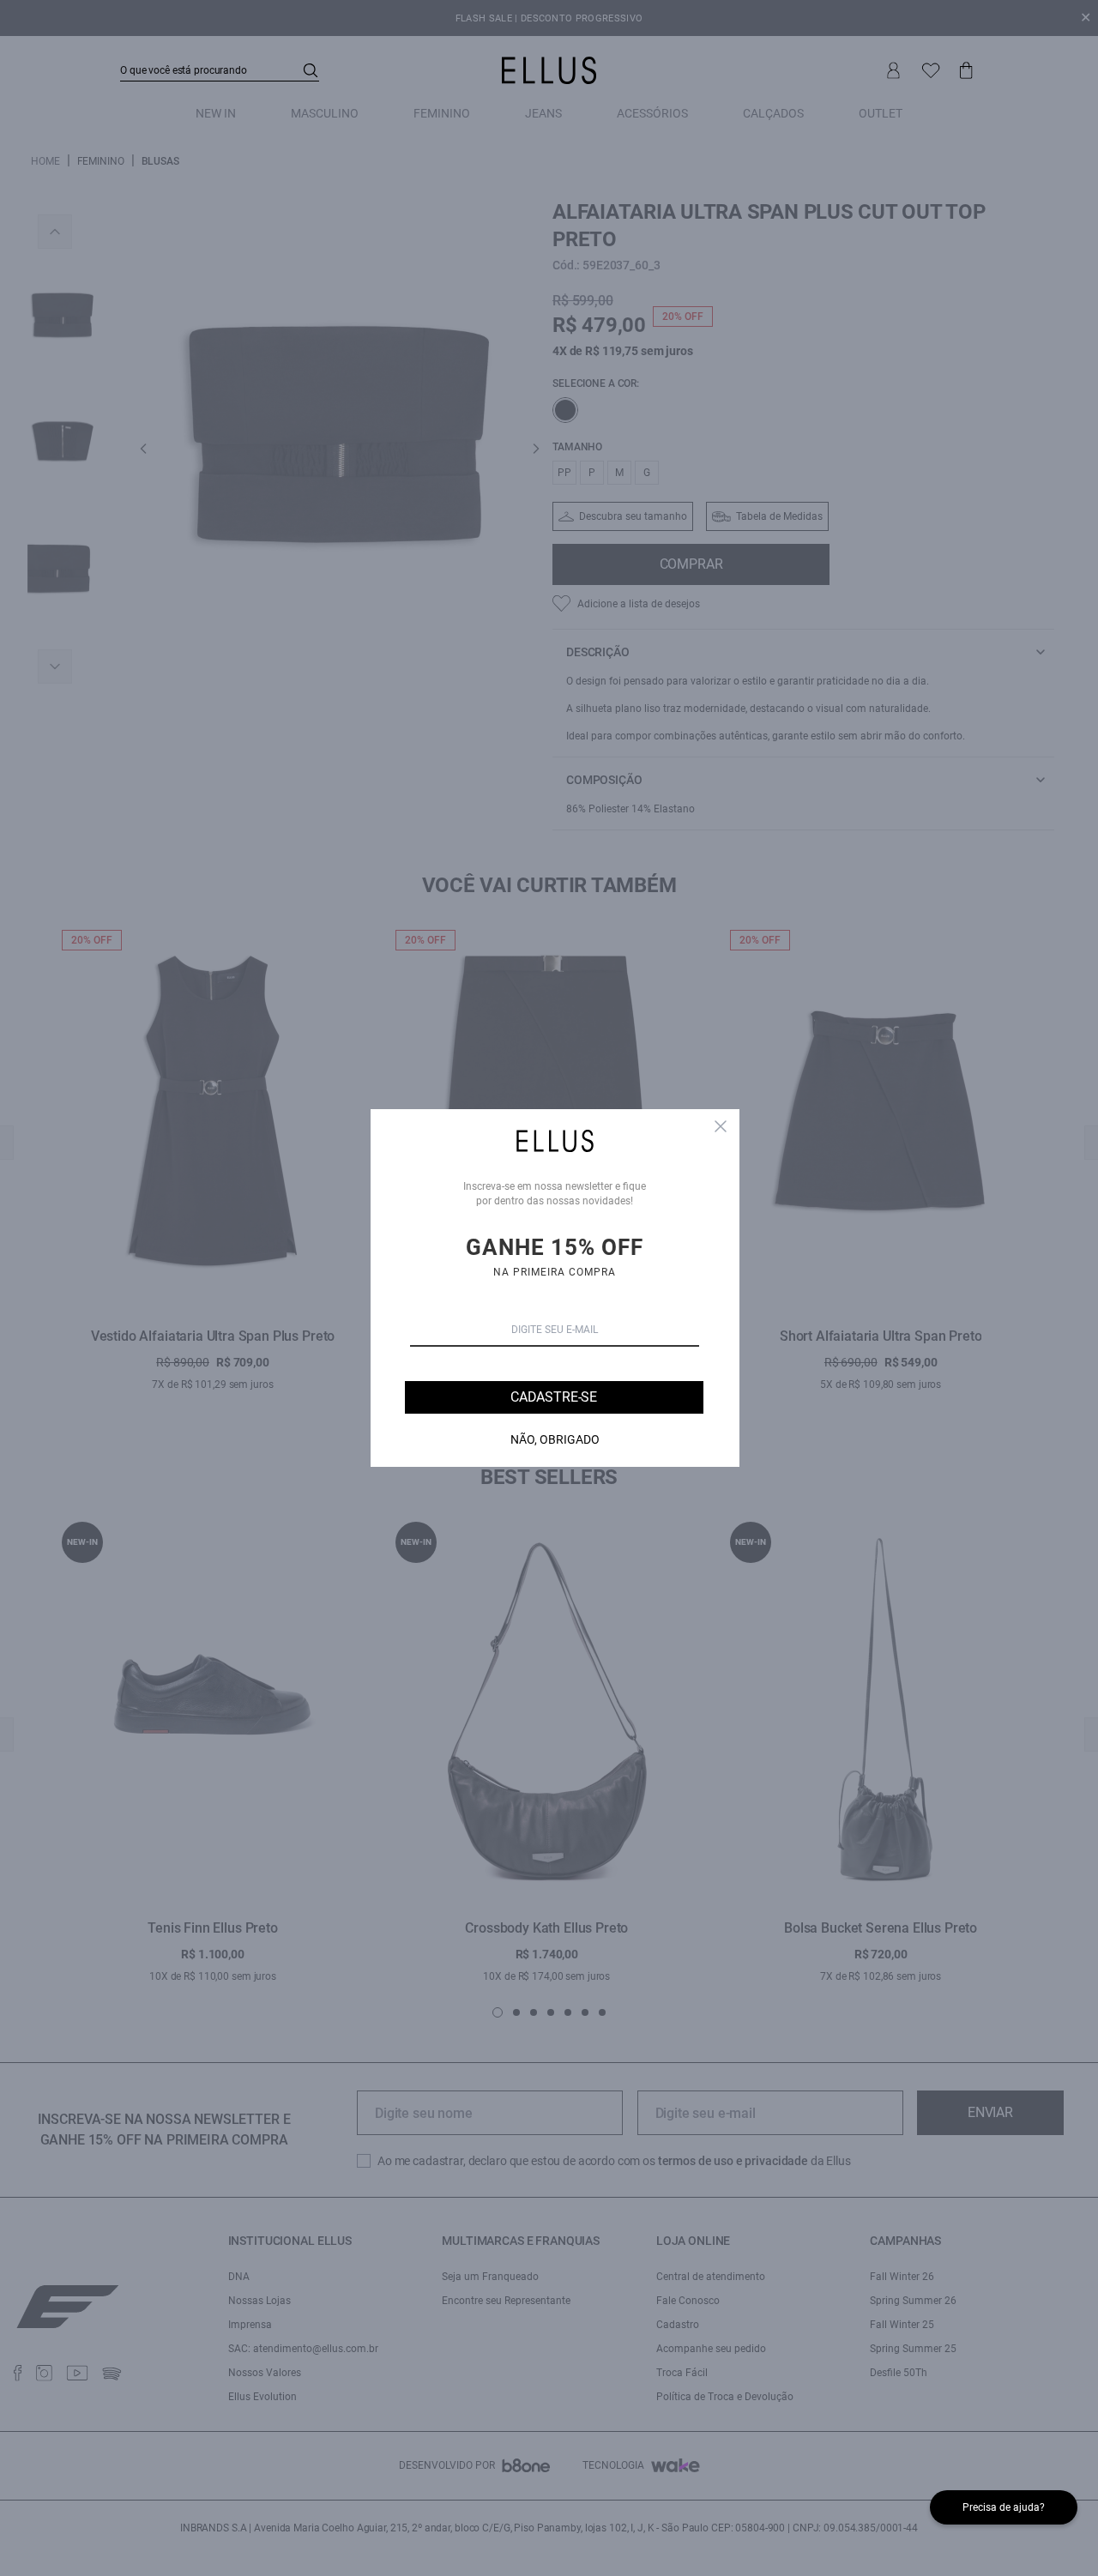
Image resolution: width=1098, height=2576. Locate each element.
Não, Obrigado (555, 1439)
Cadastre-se (554, 1397)
